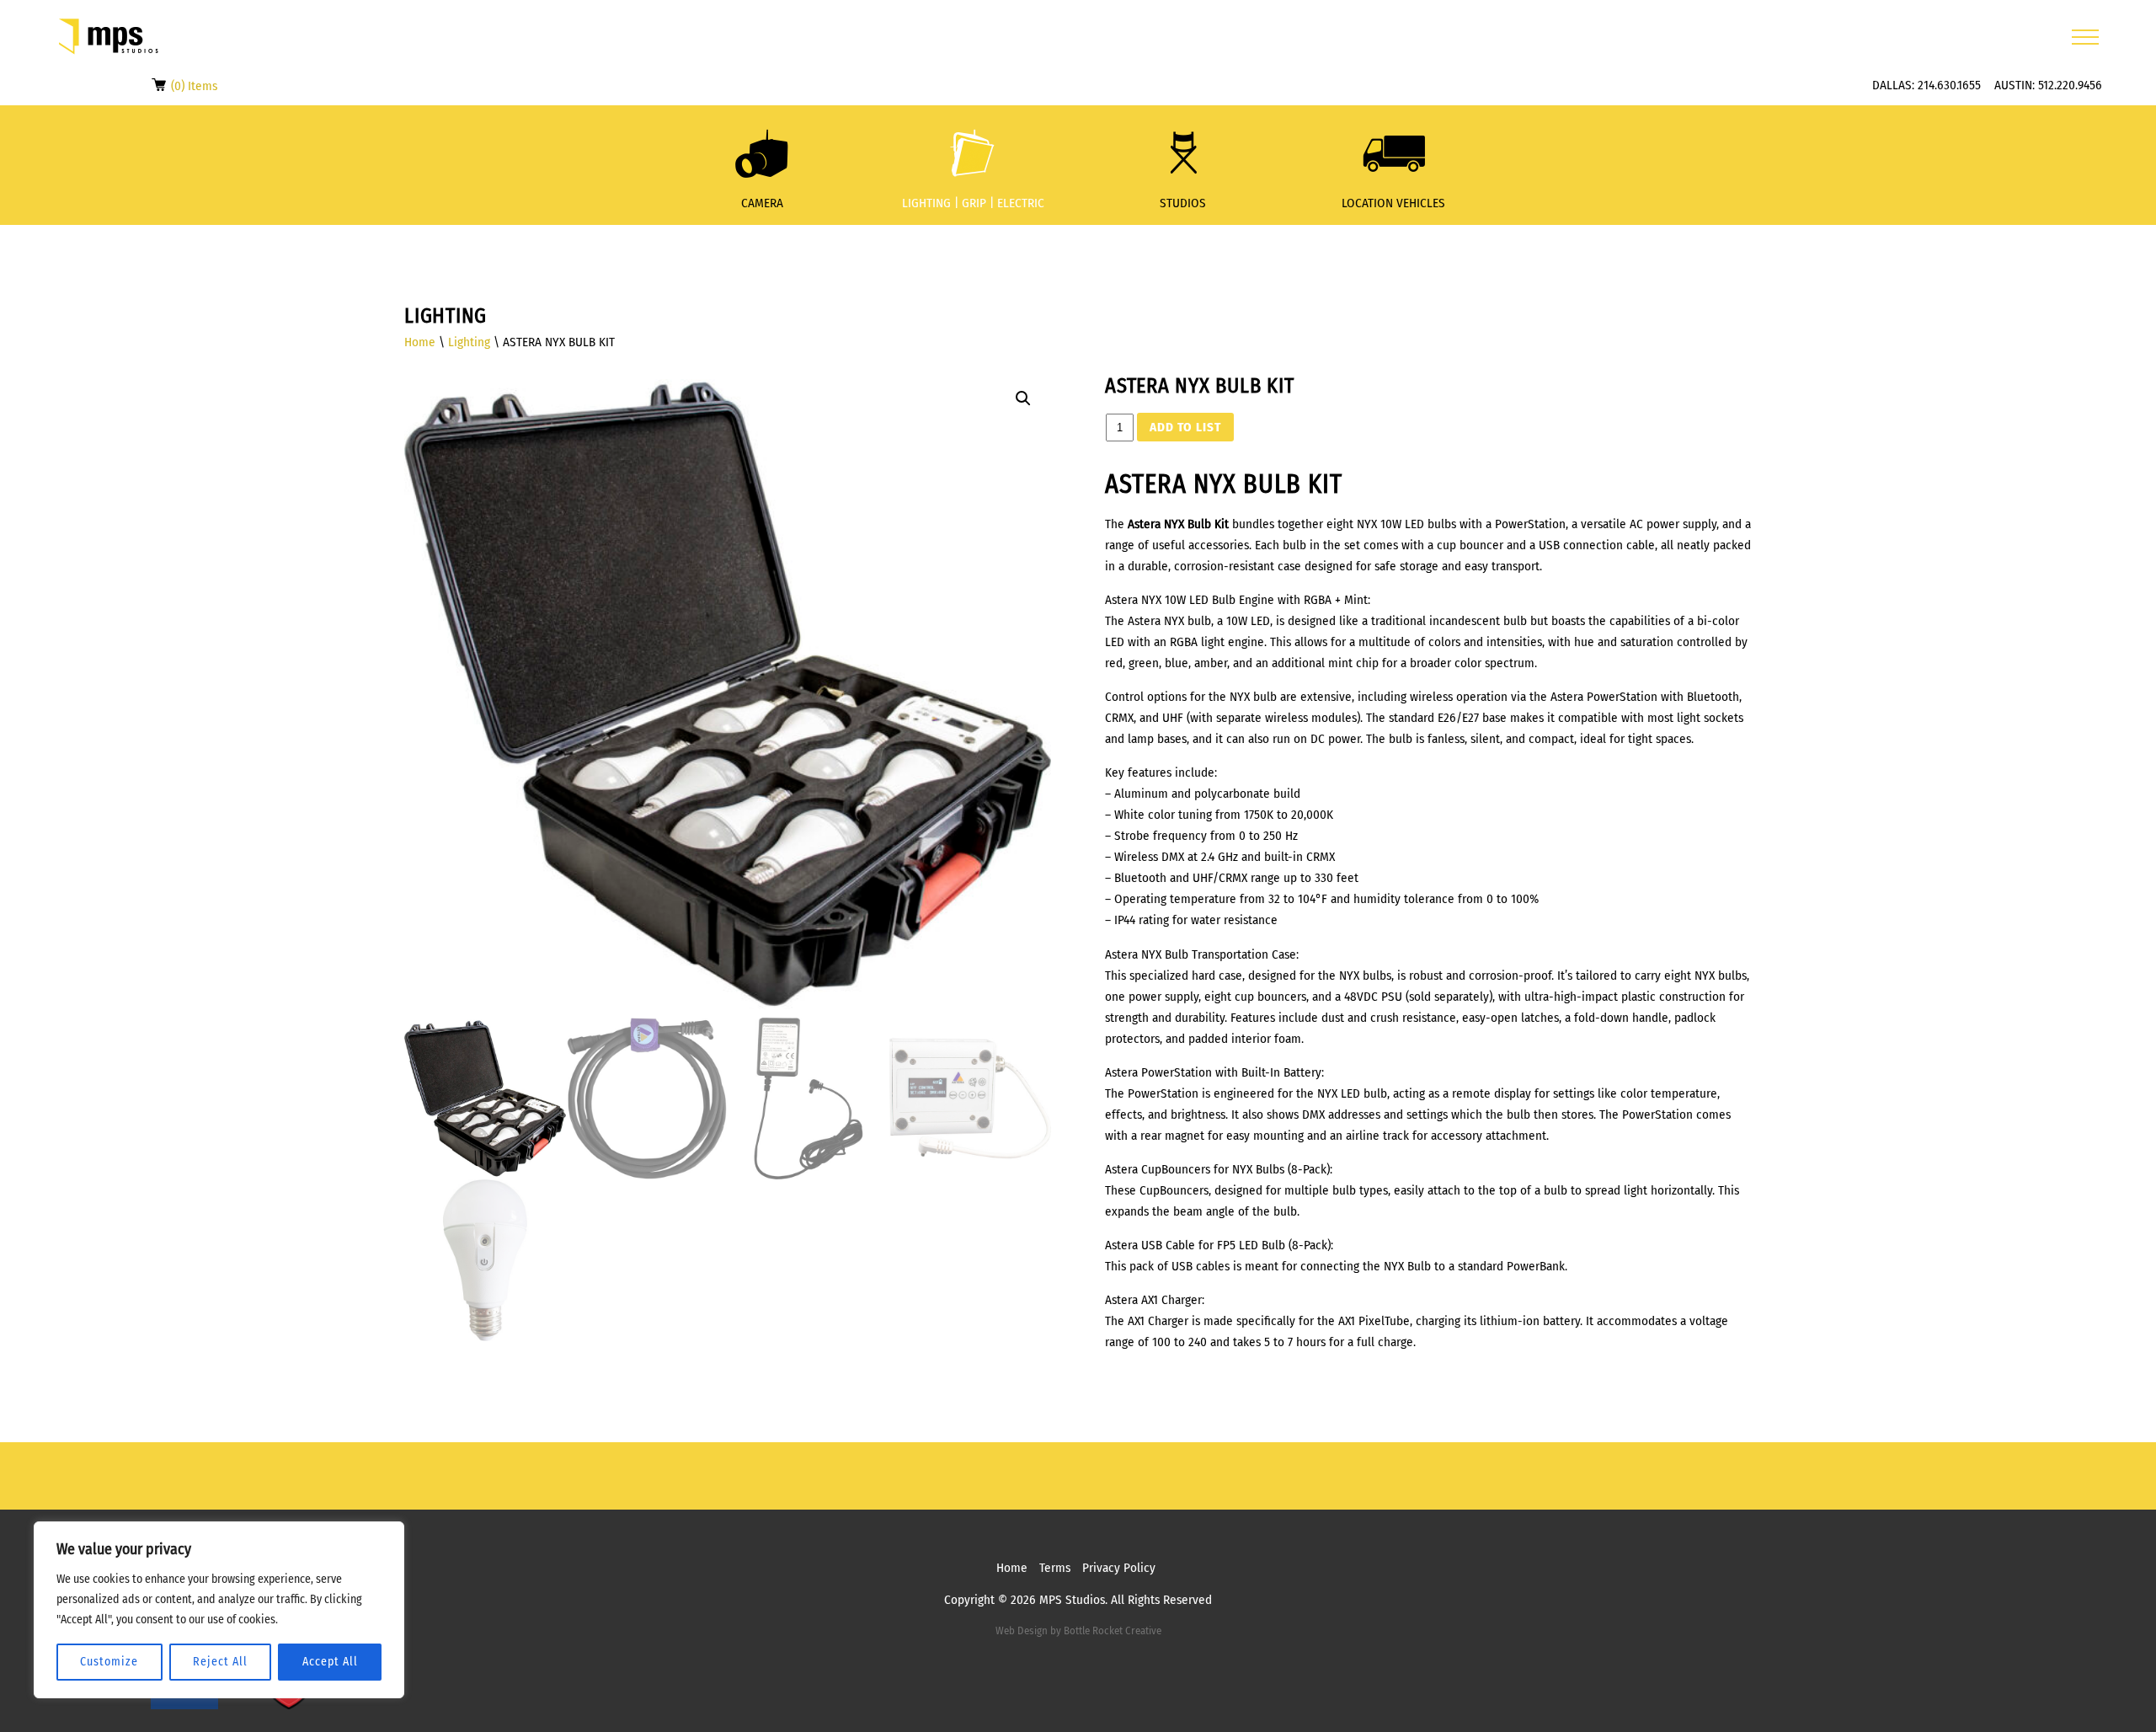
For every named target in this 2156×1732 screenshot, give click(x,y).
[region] (219, 1610)
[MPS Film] (109, 37)
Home (420, 342)
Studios (1183, 203)
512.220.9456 (2070, 85)
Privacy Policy (1119, 1568)
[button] (1023, 398)
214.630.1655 (1949, 85)
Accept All (330, 1662)
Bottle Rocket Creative (1113, 1630)
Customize (109, 1662)
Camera (762, 203)
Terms (1055, 1568)
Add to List (1185, 427)
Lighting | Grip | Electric (973, 203)
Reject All (220, 1662)
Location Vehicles (1393, 203)
